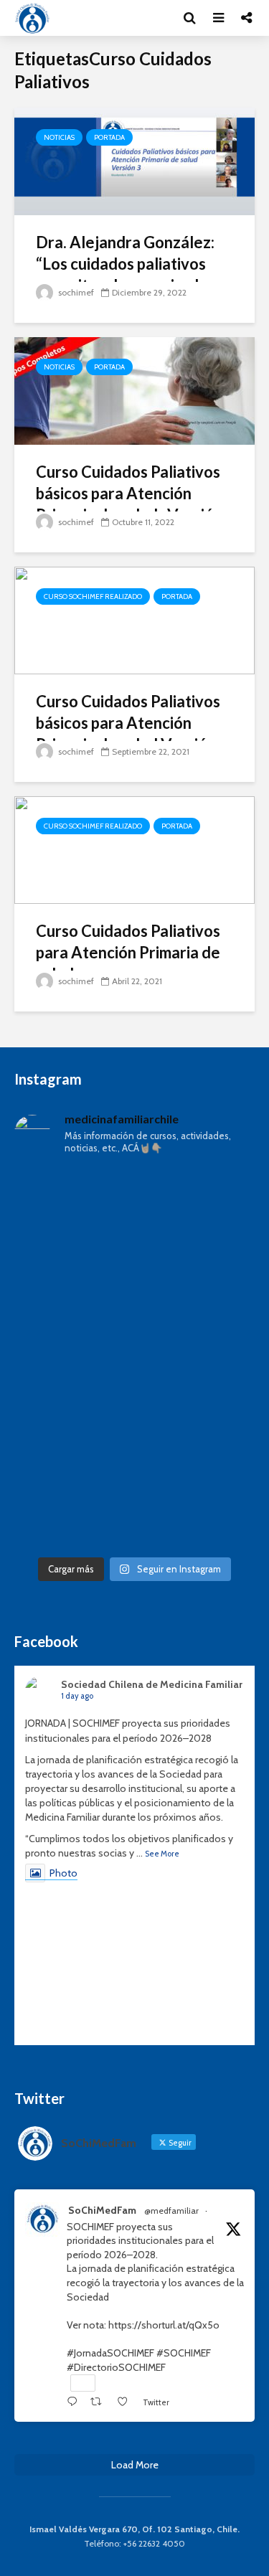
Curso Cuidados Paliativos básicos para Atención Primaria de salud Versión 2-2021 (128, 733)
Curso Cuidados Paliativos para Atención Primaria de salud (128, 952)
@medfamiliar (171, 2211)
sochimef (75, 292)
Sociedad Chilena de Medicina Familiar (152, 1684)
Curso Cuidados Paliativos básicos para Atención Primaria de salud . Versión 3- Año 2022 (129, 504)
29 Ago (227, 2211)
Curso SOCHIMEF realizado (93, 596)
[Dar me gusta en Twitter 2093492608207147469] (126, 2402)
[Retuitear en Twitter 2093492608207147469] (100, 2402)
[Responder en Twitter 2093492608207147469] (75, 2402)
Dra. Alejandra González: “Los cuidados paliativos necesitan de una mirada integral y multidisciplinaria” (134, 274)
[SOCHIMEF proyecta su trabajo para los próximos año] (134, 1358)
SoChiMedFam (102, 2210)
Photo (63, 1873)
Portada (109, 137)
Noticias (59, 137)
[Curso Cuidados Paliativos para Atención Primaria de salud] (134, 849)
